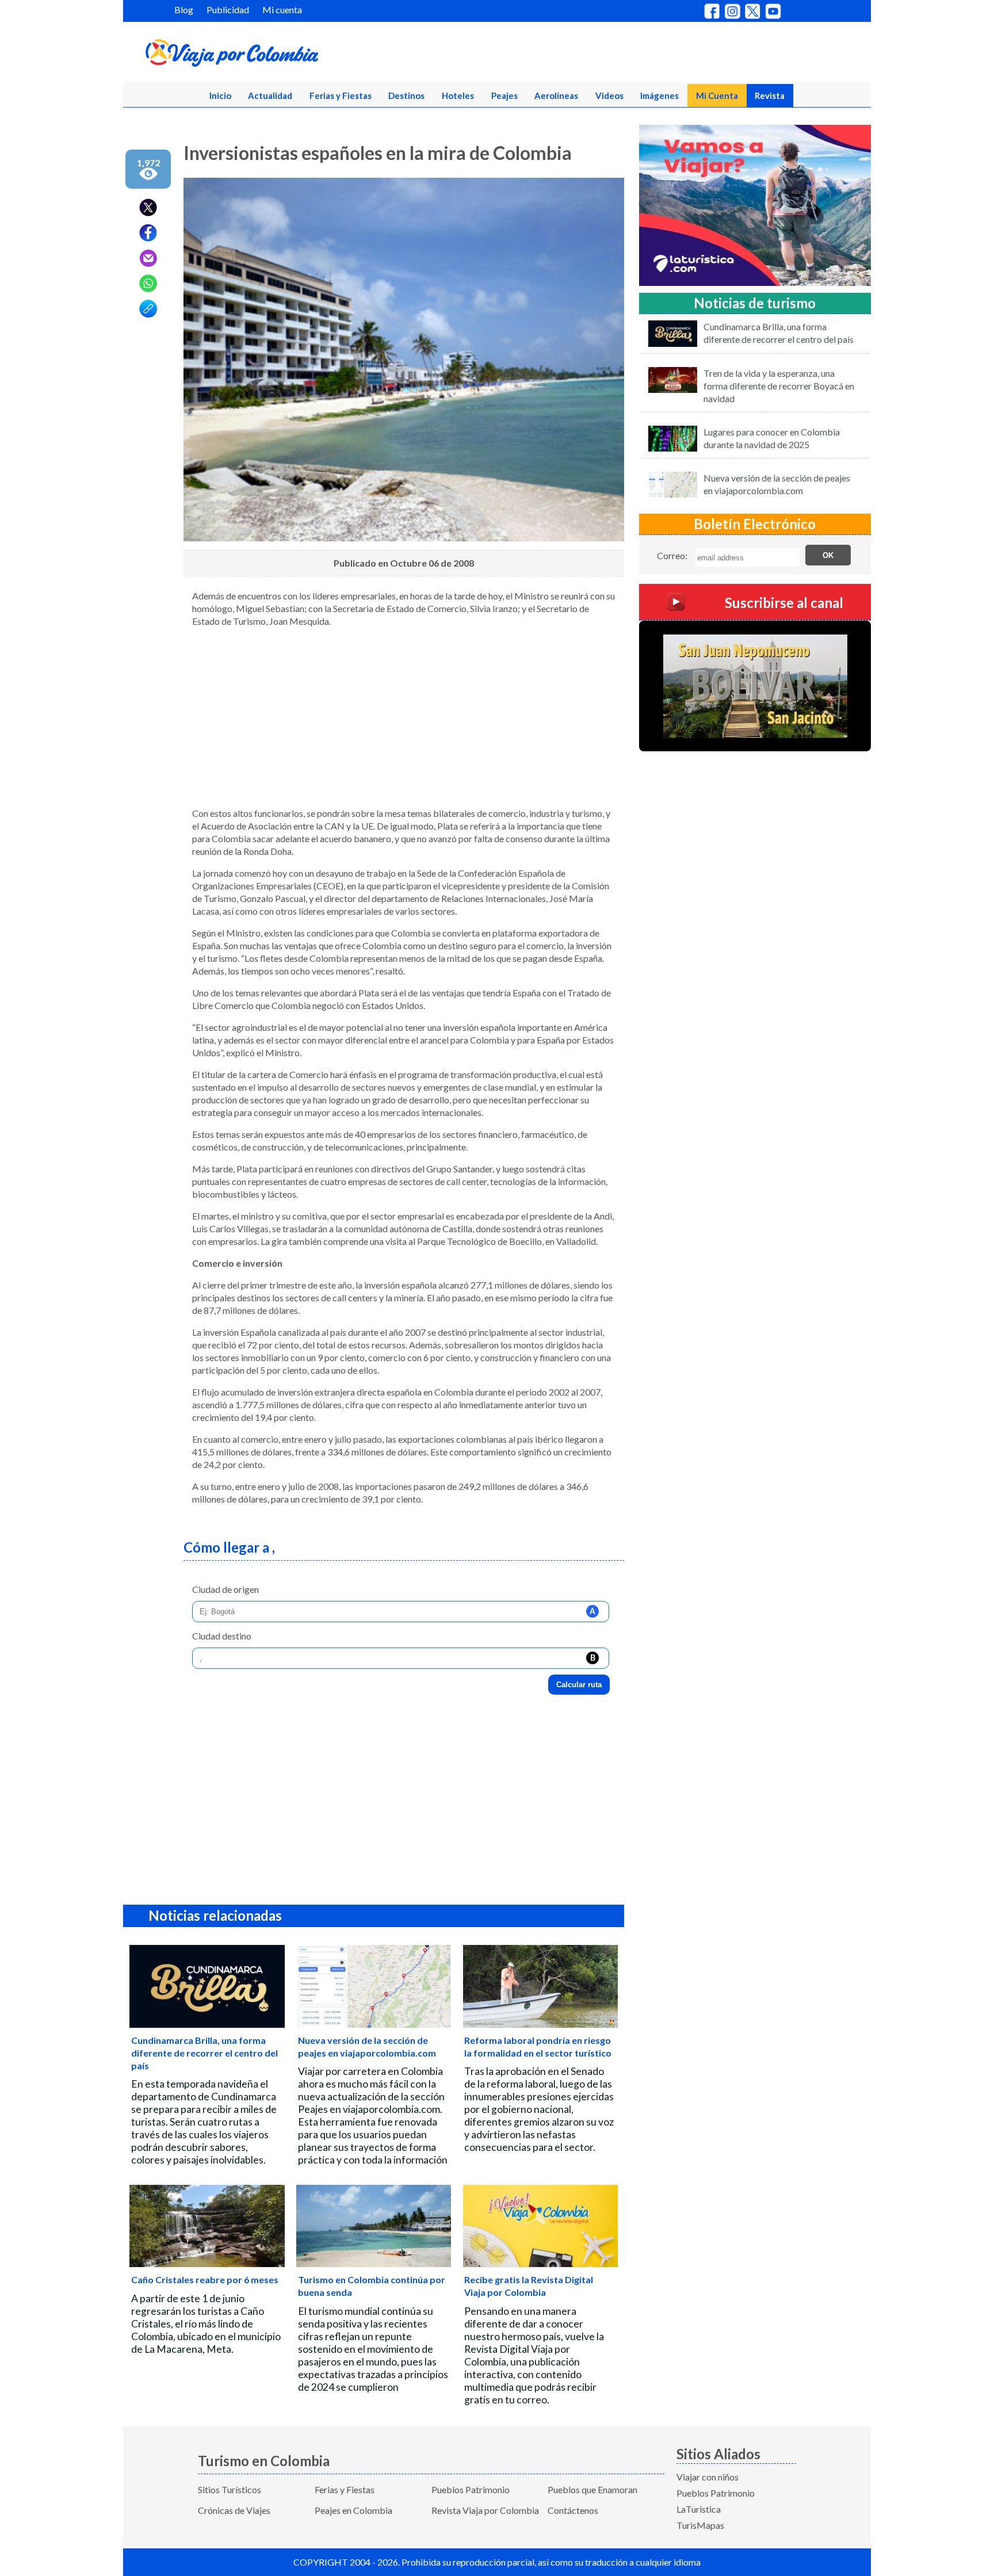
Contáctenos (573, 2510)
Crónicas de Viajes (234, 2510)
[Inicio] (288, 55)
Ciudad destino (222, 1636)
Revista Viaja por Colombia (485, 2510)
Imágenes (660, 95)
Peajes (504, 95)
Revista (770, 95)
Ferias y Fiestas (341, 95)
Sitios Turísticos (230, 2489)
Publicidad (228, 9)
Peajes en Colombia (353, 2510)
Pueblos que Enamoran (592, 2489)
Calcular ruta (579, 1685)
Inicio (220, 95)
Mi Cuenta (717, 95)
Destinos (406, 95)
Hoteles (458, 95)
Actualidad (270, 95)
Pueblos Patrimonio (471, 2489)
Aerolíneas (556, 95)
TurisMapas (700, 2525)
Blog (184, 9)
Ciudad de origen (225, 1589)
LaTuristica (699, 2509)
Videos (609, 95)
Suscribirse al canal (784, 603)
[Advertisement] (404, 717)
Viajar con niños (708, 2477)
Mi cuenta (282, 9)
